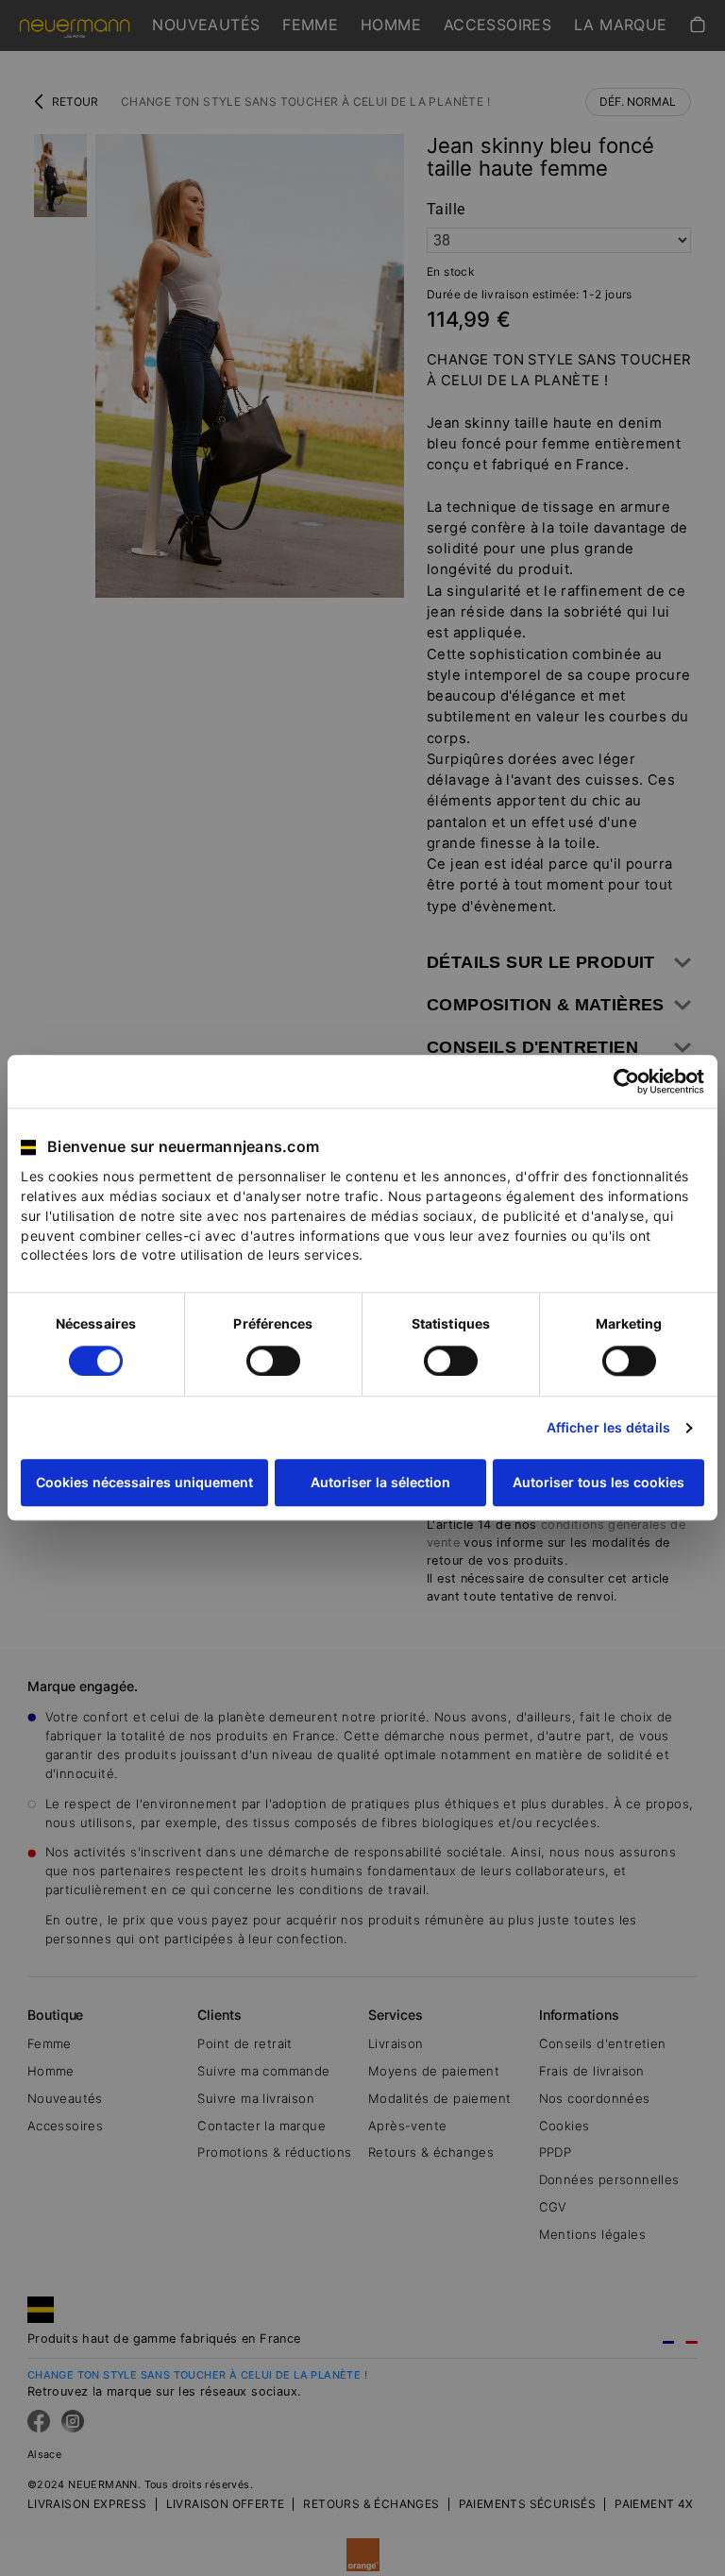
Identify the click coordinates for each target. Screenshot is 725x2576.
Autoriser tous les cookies (599, 1483)
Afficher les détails (608, 1428)
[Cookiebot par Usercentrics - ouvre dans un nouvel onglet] (622, 1081)
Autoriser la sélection (380, 1483)
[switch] (273, 1361)
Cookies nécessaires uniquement (144, 1483)
